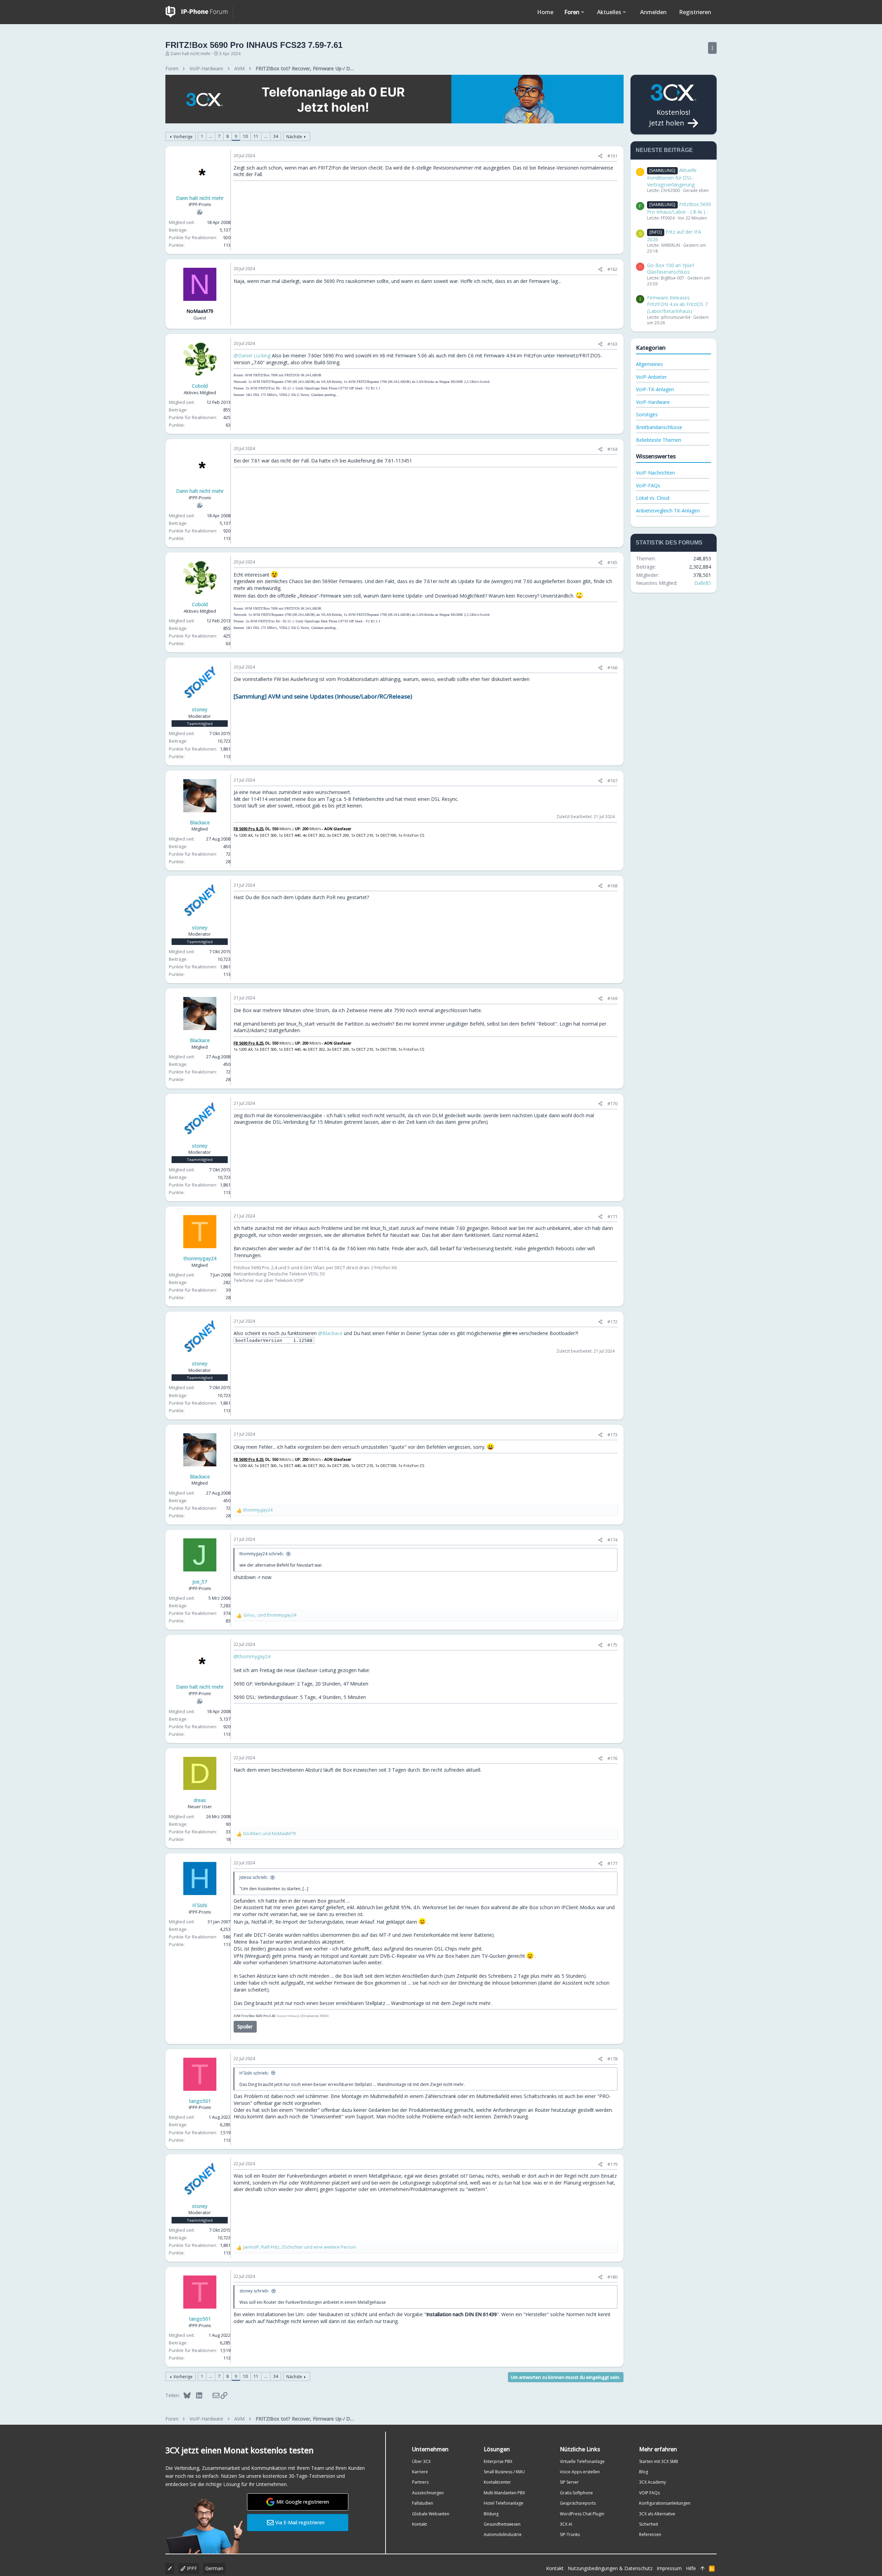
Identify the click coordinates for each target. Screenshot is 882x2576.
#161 (612, 156)
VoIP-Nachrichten (655, 473)
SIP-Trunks (570, 2534)
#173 (612, 1435)
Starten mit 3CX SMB (659, 2461)
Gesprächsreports (578, 2503)
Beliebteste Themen (659, 440)
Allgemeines (649, 364)
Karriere (420, 2472)
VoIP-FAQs (648, 485)
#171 (612, 1216)
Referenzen (650, 2534)
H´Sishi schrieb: (254, 2073)
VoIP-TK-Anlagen (655, 389)
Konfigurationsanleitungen (665, 2503)
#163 (612, 344)
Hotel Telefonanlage (504, 2503)
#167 (612, 781)
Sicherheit (649, 2524)
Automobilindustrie (503, 2534)
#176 (612, 1758)
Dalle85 (703, 583)
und (270, 1615)
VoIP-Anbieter (651, 377)
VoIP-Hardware (653, 402)
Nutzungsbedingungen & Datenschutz (610, 2568)
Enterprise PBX (498, 2461)
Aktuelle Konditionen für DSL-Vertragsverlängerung (672, 177)
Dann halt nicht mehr (191, 54)
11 (256, 136)
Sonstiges (647, 414)
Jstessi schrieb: (254, 1877)
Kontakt (419, 2524)
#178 (612, 2059)
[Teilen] (600, 156)
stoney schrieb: (254, 2291)
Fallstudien (423, 2503)
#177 (612, 1863)
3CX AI (566, 2524)
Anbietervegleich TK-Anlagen (668, 511)
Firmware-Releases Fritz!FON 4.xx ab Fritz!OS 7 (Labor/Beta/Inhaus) (677, 304)
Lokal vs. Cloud (653, 498)
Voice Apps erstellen (580, 2472)
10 (245, 136)
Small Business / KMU (504, 2472)
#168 (612, 886)
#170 (612, 1103)
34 (276, 136)
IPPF (191, 2568)
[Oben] (702, 2568)
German (214, 2568)
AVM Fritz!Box (245, 2016)
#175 (612, 1645)
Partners (420, 2482)
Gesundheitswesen (502, 2524)
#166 (612, 668)
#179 (612, 2164)
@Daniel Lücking (252, 355)
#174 (612, 1540)
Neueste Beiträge (664, 150)
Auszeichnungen (428, 2493)
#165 (612, 562)
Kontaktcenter (497, 2482)
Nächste (294, 137)
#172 (612, 1322)
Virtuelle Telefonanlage (582, 2461)
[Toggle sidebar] (712, 48)
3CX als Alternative (657, 2514)
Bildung (491, 2514)
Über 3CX (421, 2461)
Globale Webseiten (431, 2514)
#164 (612, 449)
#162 (612, 269)
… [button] (211, 136)
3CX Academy (653, 2482)
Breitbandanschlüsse (659, 427)
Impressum (669, 2568)
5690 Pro (262, 2016)
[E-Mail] (211, 2395)
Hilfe (691, 2568)
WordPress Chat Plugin (582, 2514)
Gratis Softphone (576, 2493)
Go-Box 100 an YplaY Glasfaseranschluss (671, 269)
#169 (612, 998)
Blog (644, 2472)
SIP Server (569, 2482)
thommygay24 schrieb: (262, 1554)
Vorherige (183, 137)
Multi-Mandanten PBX (504, 2493)
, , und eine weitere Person (300, 2247)
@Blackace (330, 1333)
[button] (583, 12)
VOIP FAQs (649, 2493)
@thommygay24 (252, 1656)
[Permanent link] (415, 697)
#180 (612, 2277)
